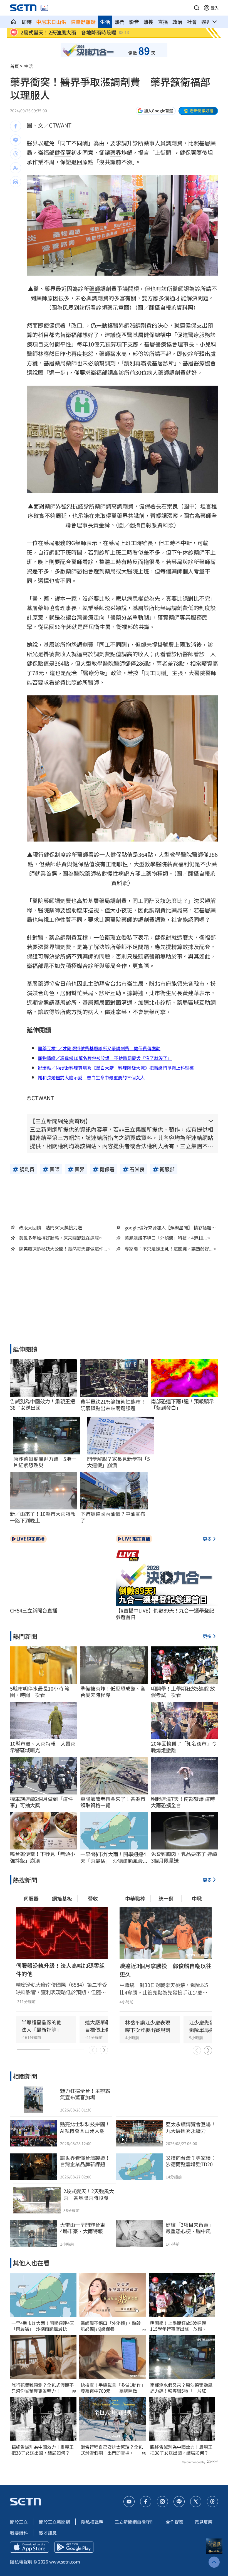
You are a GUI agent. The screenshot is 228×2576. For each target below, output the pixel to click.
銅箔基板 (62, 1898)
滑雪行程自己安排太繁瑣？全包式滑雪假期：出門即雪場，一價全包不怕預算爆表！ (112, 2450)
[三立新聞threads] (212, 2502)
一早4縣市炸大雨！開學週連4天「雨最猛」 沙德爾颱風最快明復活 (43, 2326)
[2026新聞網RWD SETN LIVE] (44, 8)
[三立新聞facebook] (146, 2502)
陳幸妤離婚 (83, 22)
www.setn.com (65, 2562)
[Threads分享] (16, 154)
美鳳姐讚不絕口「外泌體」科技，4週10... (166, 1238)
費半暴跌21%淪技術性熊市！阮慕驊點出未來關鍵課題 (113, 1405)
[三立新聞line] (179, 2502)
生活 (105, 22)
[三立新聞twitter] (196, 2502)
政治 (177, 22)
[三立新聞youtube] (129, 2502)
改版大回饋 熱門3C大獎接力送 (50, 1227)
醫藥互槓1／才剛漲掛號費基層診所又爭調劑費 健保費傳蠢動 (99, 1048)
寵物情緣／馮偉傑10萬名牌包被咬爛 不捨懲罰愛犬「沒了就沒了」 (105, 1058)
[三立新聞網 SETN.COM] (13, 22)
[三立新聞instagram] (162, 2502)
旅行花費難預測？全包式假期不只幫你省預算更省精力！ (43, 2388)
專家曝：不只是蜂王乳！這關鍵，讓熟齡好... (168, 1249)
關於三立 (19, 2522)
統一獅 (166, 1898)
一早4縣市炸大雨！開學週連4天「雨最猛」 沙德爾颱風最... (114, 1857)
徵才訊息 (48, 2533)
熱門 (120, 22)
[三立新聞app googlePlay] (74, 2547)
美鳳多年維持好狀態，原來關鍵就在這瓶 (59, 1238)
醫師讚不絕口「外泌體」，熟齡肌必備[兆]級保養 (111, 2326)
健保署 (63, 152)
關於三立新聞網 (54, 2522)
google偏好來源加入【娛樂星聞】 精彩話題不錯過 (170, 1227)
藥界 (116, 152)
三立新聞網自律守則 (135, 2522)
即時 (27, 22)
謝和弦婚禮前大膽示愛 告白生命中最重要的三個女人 (91, 1077)
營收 (93, 1898)
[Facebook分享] (16, 126)
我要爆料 (19, 2533)
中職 (197, 1898)
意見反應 (204, 2522)
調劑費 (174, 143)
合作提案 (175, 2522)
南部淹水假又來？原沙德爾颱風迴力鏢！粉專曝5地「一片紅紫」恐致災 (181, 2388)
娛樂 (206, 22)
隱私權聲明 (92, 2522)
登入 (215, 8)
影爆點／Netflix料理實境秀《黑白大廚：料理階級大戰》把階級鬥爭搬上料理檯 (116, 1068)
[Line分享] (16, 140)
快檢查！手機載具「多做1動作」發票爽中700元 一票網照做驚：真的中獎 (112, 2388)
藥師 (95, 289)
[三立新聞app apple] (29, 2547)
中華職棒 (135, 1898)
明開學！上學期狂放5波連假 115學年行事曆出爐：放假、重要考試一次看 (181, 2326)
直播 (163, 22)
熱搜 (148, 22)
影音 (134, 22)
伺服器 (31, 1898)
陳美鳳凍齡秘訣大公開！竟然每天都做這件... (63, 1249)
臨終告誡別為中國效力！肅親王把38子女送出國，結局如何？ (43, 2450)
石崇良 (170, 506)
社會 (192, 22)
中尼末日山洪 (51, 22)
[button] (197, 8)
